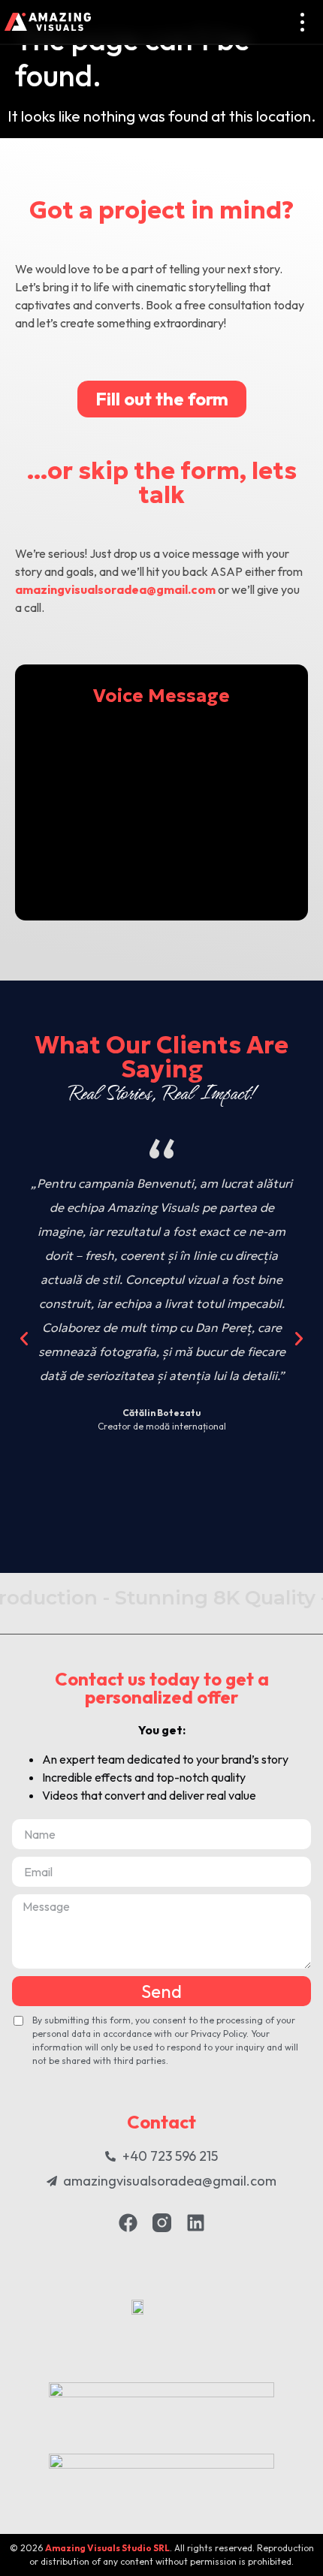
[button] (24, 1339)
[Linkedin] (196, 2223)
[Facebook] (128, 2223)
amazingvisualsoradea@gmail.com (115, 589)
